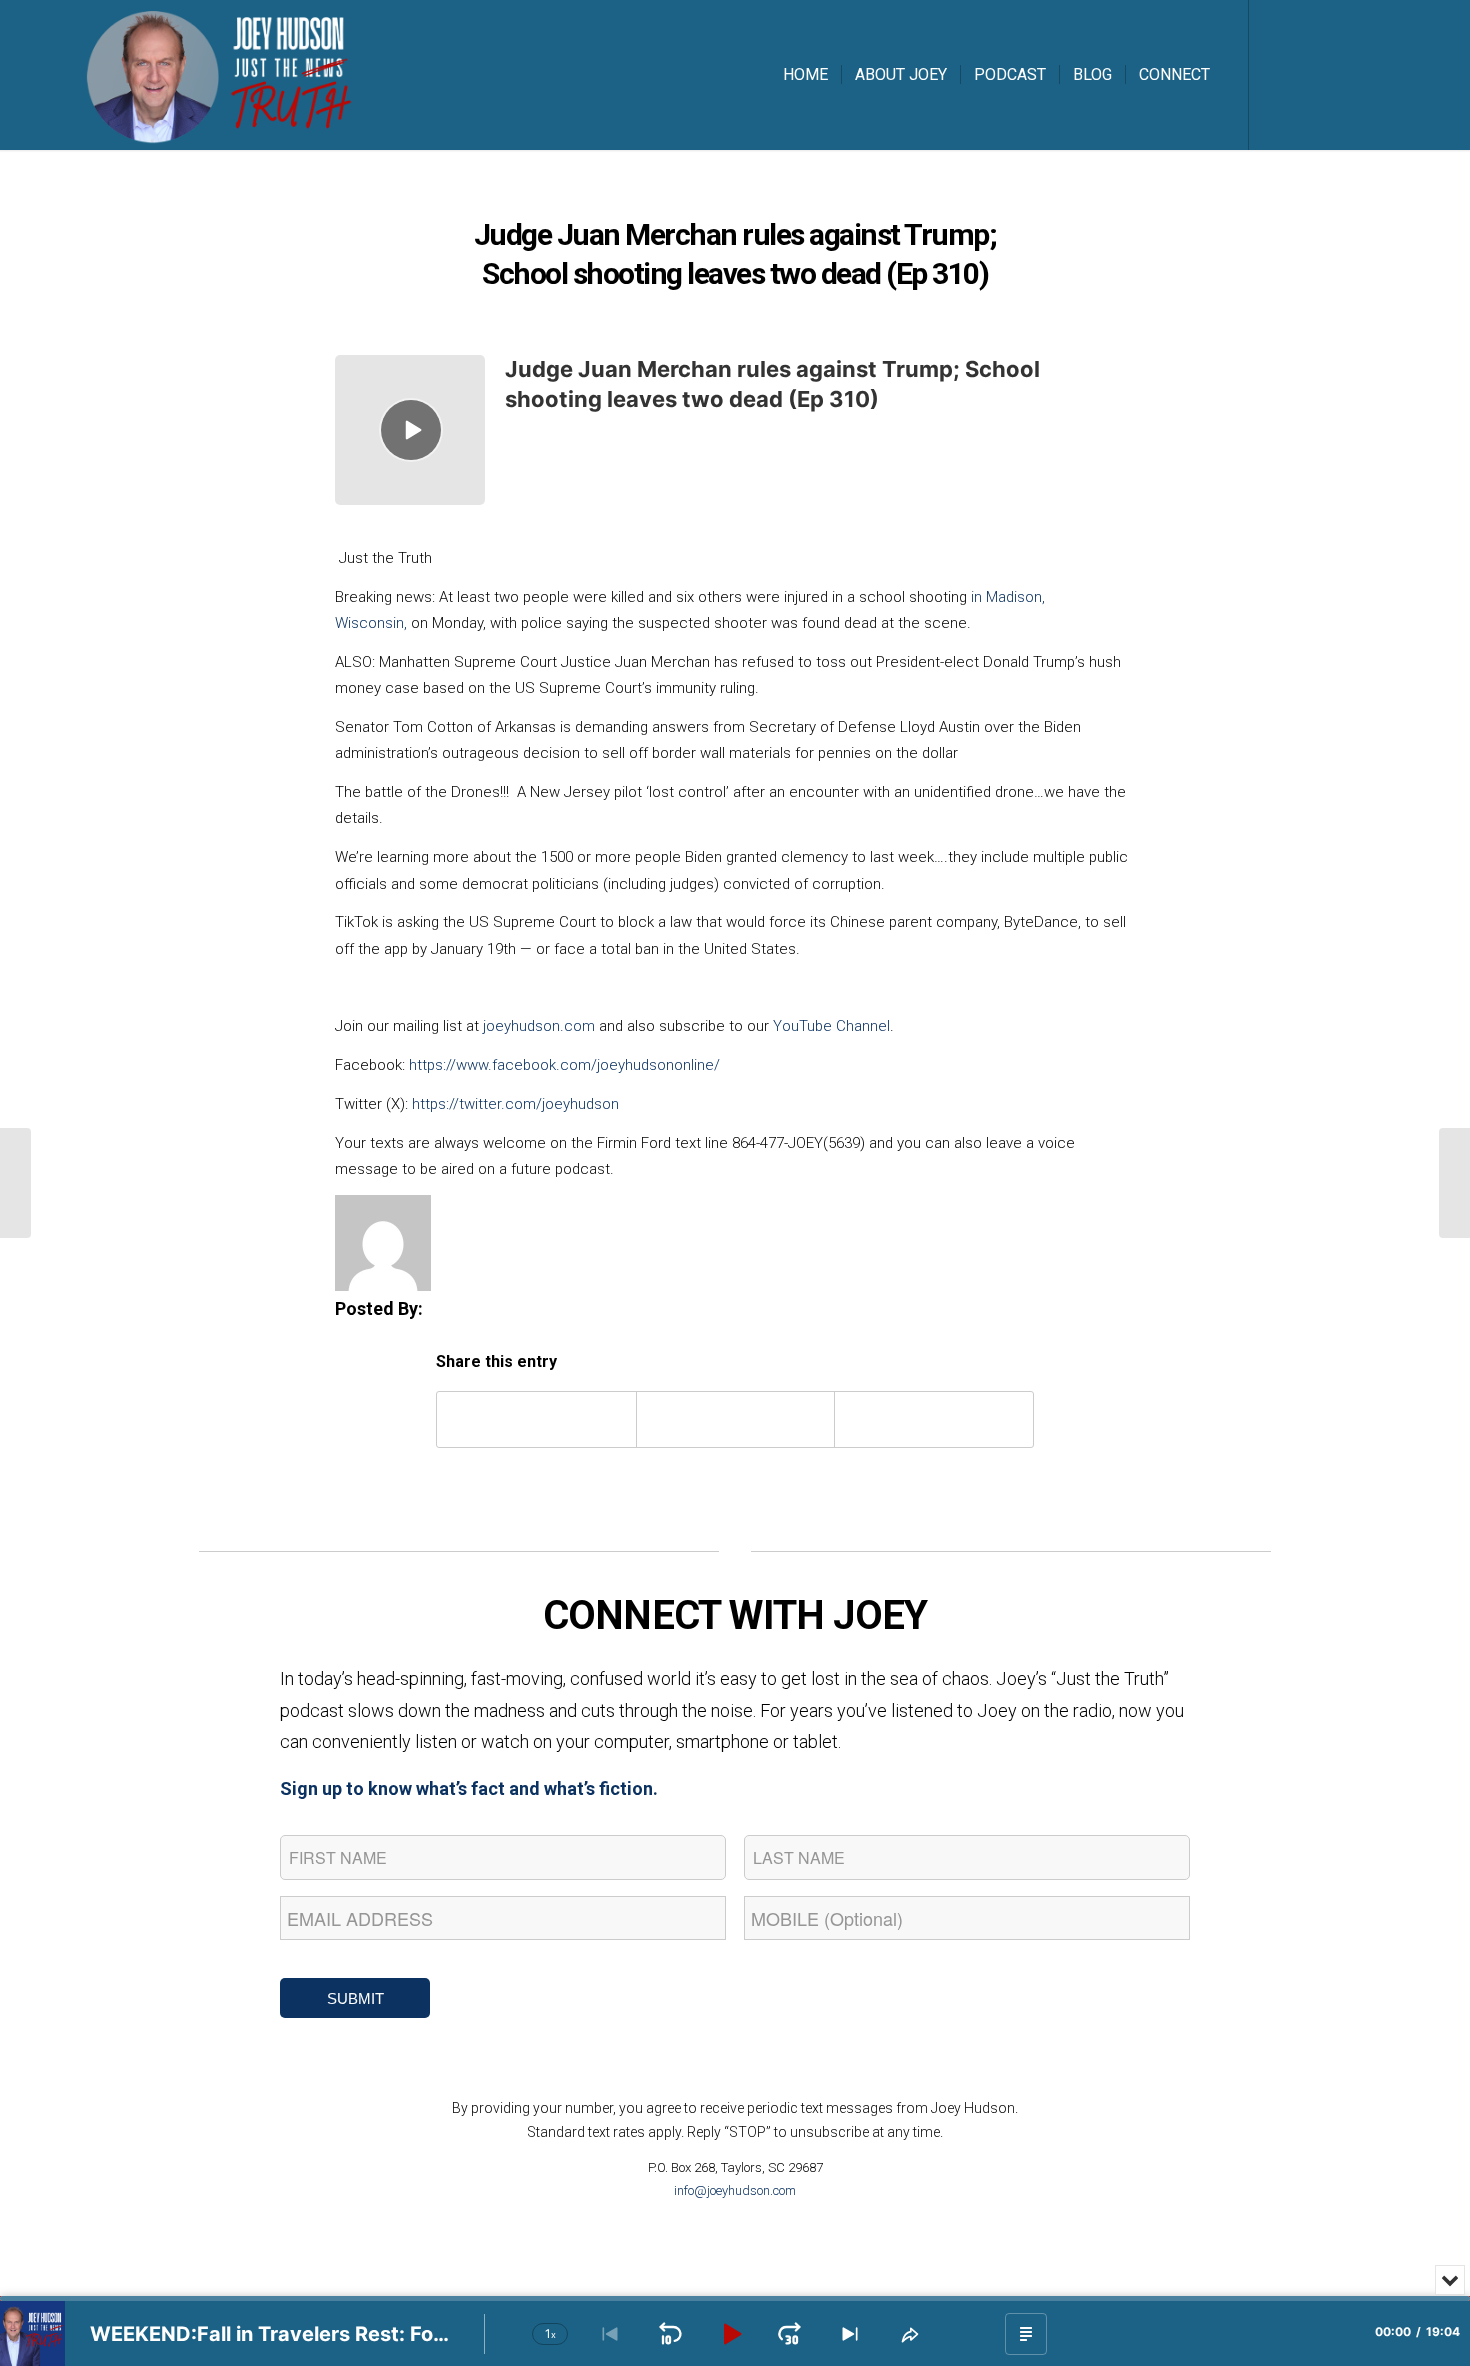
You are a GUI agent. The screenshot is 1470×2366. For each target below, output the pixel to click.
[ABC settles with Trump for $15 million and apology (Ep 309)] (15, 1183)
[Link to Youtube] (1370, 74)
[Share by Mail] (934, 1419)
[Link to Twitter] (1310, 74)
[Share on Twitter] (736, 1419)
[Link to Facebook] (1280, 74)
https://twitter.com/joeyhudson (515, 1104)
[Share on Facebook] (536, 1419)
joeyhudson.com (539, 1026)
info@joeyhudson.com (735, 2190)
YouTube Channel (831, 1026)
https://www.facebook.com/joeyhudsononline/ (564, 1065)
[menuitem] (805, 75)
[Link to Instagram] (1340, 74)
